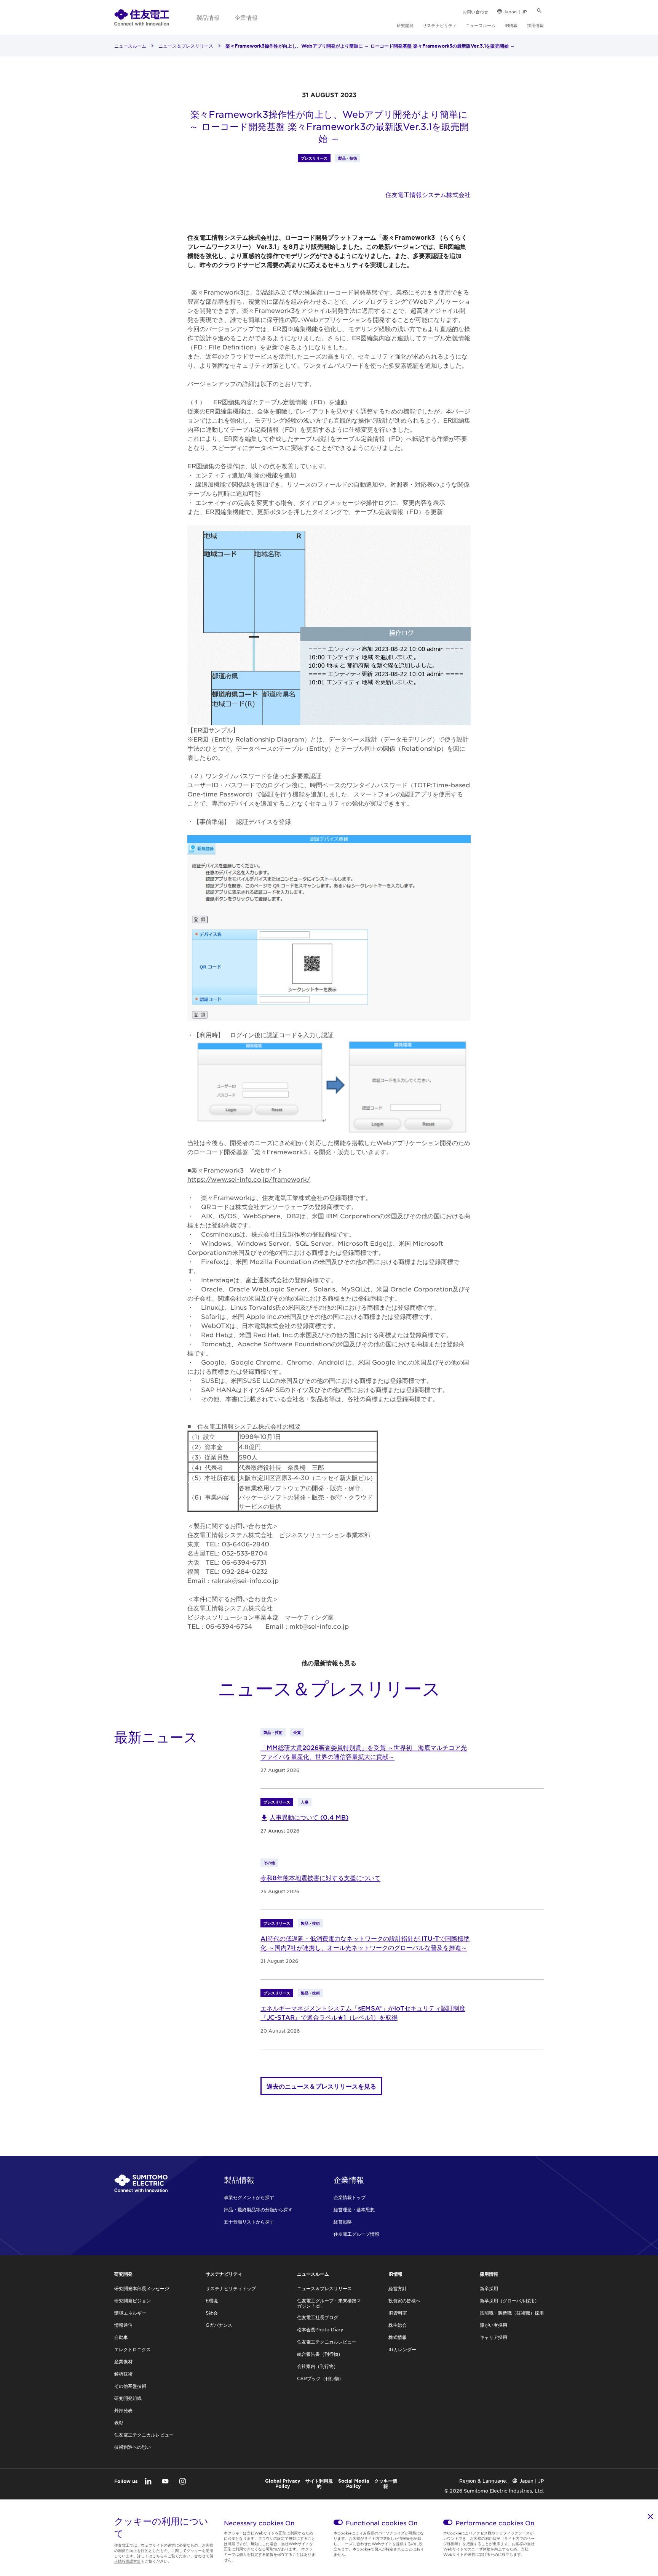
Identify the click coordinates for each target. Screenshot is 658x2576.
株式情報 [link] (398, 2337)
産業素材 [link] (123, 2361)
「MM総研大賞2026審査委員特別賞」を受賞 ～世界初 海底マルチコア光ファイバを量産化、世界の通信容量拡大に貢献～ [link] (364, 1752)
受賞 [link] (297, 1732)
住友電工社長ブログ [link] (318, 2317)
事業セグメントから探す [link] (249, 2197)
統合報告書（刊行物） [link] (320, 2354)
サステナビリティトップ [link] (231, 2288)
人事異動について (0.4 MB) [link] (309, 1817)
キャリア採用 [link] (493, 2337)
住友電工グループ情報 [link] (356, 2234)
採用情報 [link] (535, 25)
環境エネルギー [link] (130, 2313)
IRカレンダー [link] (402, 2349)
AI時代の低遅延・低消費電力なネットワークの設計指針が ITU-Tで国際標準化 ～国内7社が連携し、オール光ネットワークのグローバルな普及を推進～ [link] (365, 1943)
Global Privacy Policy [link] (283, 2483)
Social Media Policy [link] (354, 2483)
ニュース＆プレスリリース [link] (186, 46)
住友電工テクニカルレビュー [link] (144, 2435)
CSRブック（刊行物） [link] (320, 2378)
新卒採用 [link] (489, 2288)
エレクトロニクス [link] (133, 2349)
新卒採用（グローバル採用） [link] (509, 2300)
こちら (158, 2556)
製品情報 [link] (208, 17)
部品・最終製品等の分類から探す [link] (258, 2209)
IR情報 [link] (511, 25)
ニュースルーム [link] (481, 25)
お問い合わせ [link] (475, 11)
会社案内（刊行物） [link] (318, 2366)
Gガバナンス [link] (219, 2325)
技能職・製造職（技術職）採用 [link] (512, 2313)
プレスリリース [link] (314, 158)
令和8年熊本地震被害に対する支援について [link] (320, 1878)
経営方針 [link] (398, 2288)
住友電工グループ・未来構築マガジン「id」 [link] (329, 2303)
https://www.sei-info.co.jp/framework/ (249, 1179)
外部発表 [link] (123, 2410)
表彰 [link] (119, 2422)
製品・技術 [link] (348, 158)
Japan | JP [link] (515, 11)
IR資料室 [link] (398, 2313)
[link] (142, 17)
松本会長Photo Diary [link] (320, 2329)
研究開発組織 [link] (128, 2398)
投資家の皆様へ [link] (404, 2300)
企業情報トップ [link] (350, 2197)
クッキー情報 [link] (386, 2483)
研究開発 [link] (405, 25)
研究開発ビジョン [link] (133, 2300)
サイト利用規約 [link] (319, 2483)
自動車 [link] (121, 2337)
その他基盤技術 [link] (130, 2386)
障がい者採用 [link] (493, 2325)
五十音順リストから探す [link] (249, 2222)
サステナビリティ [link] (440, 25)
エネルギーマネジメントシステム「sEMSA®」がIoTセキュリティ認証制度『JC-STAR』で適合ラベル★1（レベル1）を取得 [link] (363, 2012)
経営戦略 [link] (343, 2222)
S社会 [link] (212, 2313)
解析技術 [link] (123, 2374)
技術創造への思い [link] (133, 2447)
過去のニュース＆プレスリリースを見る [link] (321, 2086)
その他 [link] (269, 1862)
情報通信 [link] (123, 2325)
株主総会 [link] (398, 2325)
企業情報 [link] (246, 17)
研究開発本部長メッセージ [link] (142, 2288)
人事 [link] (305, 1802)
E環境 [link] (212, 2300)
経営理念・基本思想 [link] (354, 2209)
